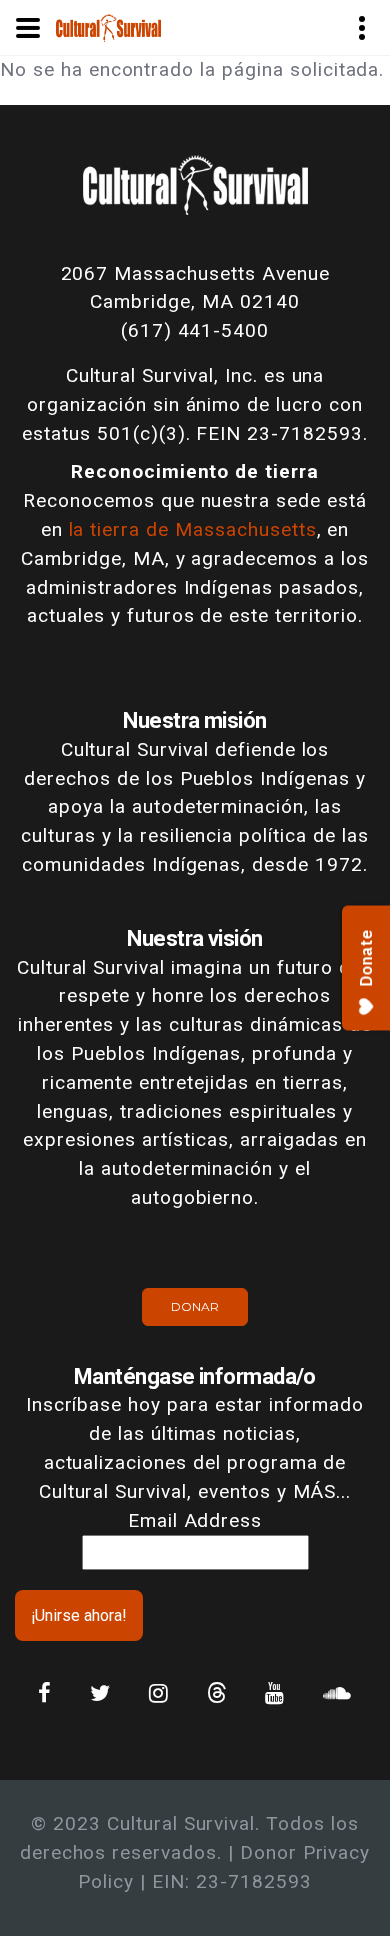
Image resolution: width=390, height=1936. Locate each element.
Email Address (195, 1520)
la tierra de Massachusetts (193, 529)
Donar (195, 1306)
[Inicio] (108, 26)
